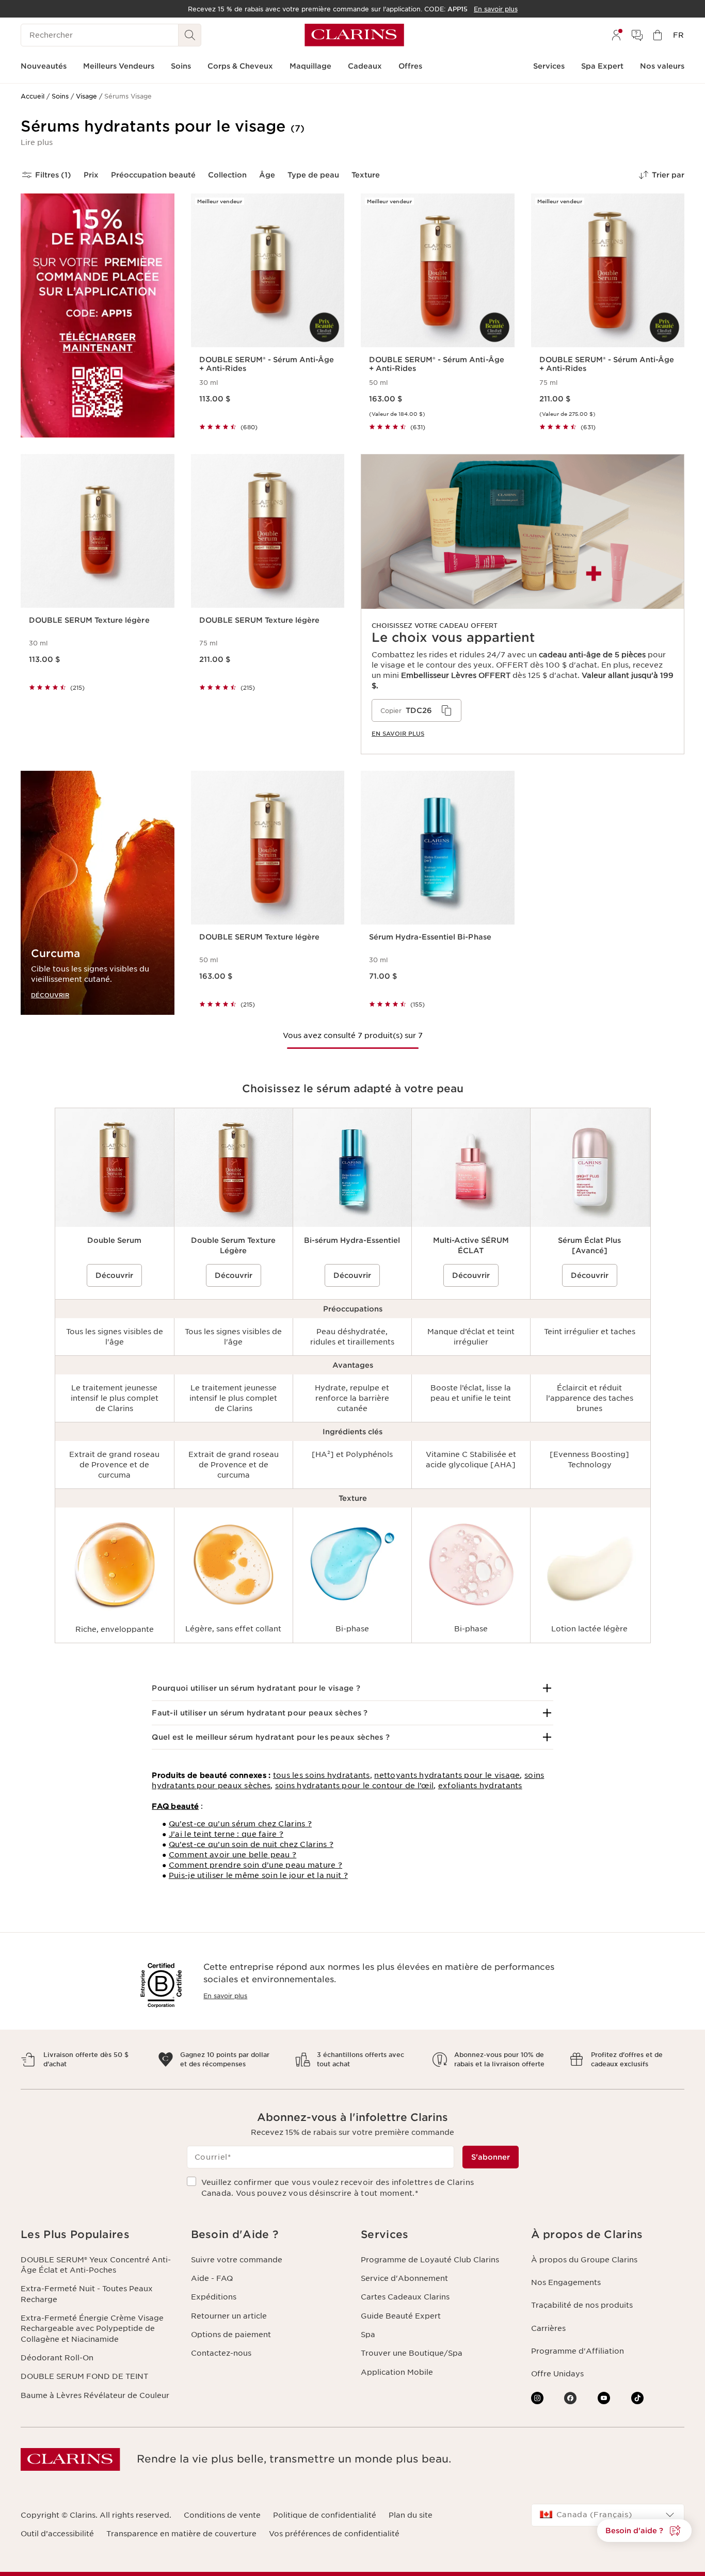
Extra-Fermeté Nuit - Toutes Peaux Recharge (87, 2294)
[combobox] (608, 2515)
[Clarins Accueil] (354, 35)
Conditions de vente (222, 2515)
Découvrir (114, 1275)
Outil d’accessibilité (57, 2534)
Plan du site (411, 2515)
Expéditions (214, 2297)
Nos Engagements (566, 2282)
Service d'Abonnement (404, 2278)
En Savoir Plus (398, 734)
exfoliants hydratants (480, 1786)
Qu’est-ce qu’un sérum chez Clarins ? (240, 1824)
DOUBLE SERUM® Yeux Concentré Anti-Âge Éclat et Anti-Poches (96, 2265)
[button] (37, 142)
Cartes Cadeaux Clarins (405, 2297)
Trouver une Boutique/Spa (412, 2353)
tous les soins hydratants (322, 1775)
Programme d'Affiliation (578, 2351)
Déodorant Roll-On (57, 2358)
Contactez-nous (221, 2353)
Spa (368, 2335)
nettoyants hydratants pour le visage (447, 1775)
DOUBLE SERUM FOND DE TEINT (84, 2376)
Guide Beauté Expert (401, 2316)
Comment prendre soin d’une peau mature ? (255, 1865)
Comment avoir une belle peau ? (233, 1855)
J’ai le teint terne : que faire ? (226, 1834)
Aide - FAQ (212, 2278)
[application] (416, 710)
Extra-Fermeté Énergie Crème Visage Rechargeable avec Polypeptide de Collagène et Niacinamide (92, 2329)
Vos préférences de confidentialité (334, 2534)
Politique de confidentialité (325, 2515)
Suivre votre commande (237, 2260)
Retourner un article (229, 2316)
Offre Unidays (557, 2374)
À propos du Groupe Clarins (584, 2260)
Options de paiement (231, 2335)
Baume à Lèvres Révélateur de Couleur (95, 2395)
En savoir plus (225, 1996)
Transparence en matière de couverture (181, 2534)
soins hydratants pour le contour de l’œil (354, 1786)
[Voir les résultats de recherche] (190, 35)
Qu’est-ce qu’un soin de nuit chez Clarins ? (251, 1844)
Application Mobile (397, 2372)
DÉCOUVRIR (50, 995)
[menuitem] (616, 35)
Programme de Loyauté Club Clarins (430, 2260)
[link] (523, 604)
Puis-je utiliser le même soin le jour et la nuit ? (258, 1875)
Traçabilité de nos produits (582, 2305)
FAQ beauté (175, 1806)
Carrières (548, 2328)
